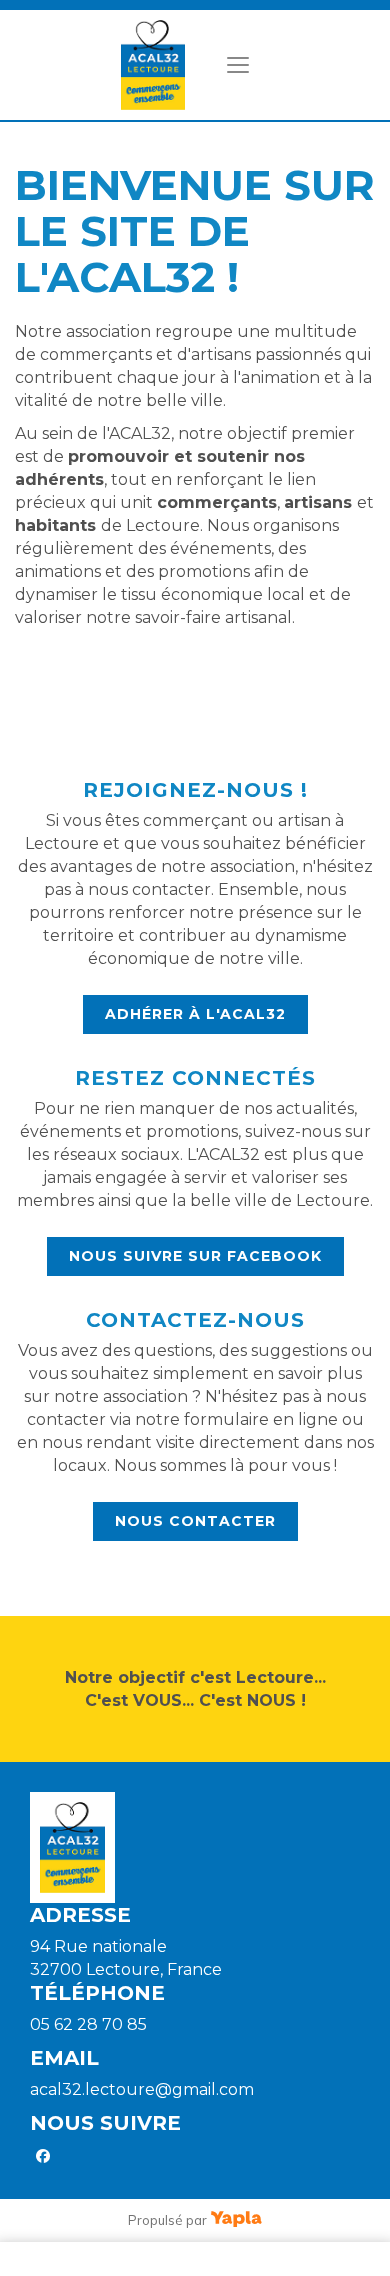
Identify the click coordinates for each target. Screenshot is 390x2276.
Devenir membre (146, 2259)
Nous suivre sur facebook (195, 1256)
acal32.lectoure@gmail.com (142, 2089)
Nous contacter (195, 1521)
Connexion (263, 2259)
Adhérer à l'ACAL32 (195, 1014)
